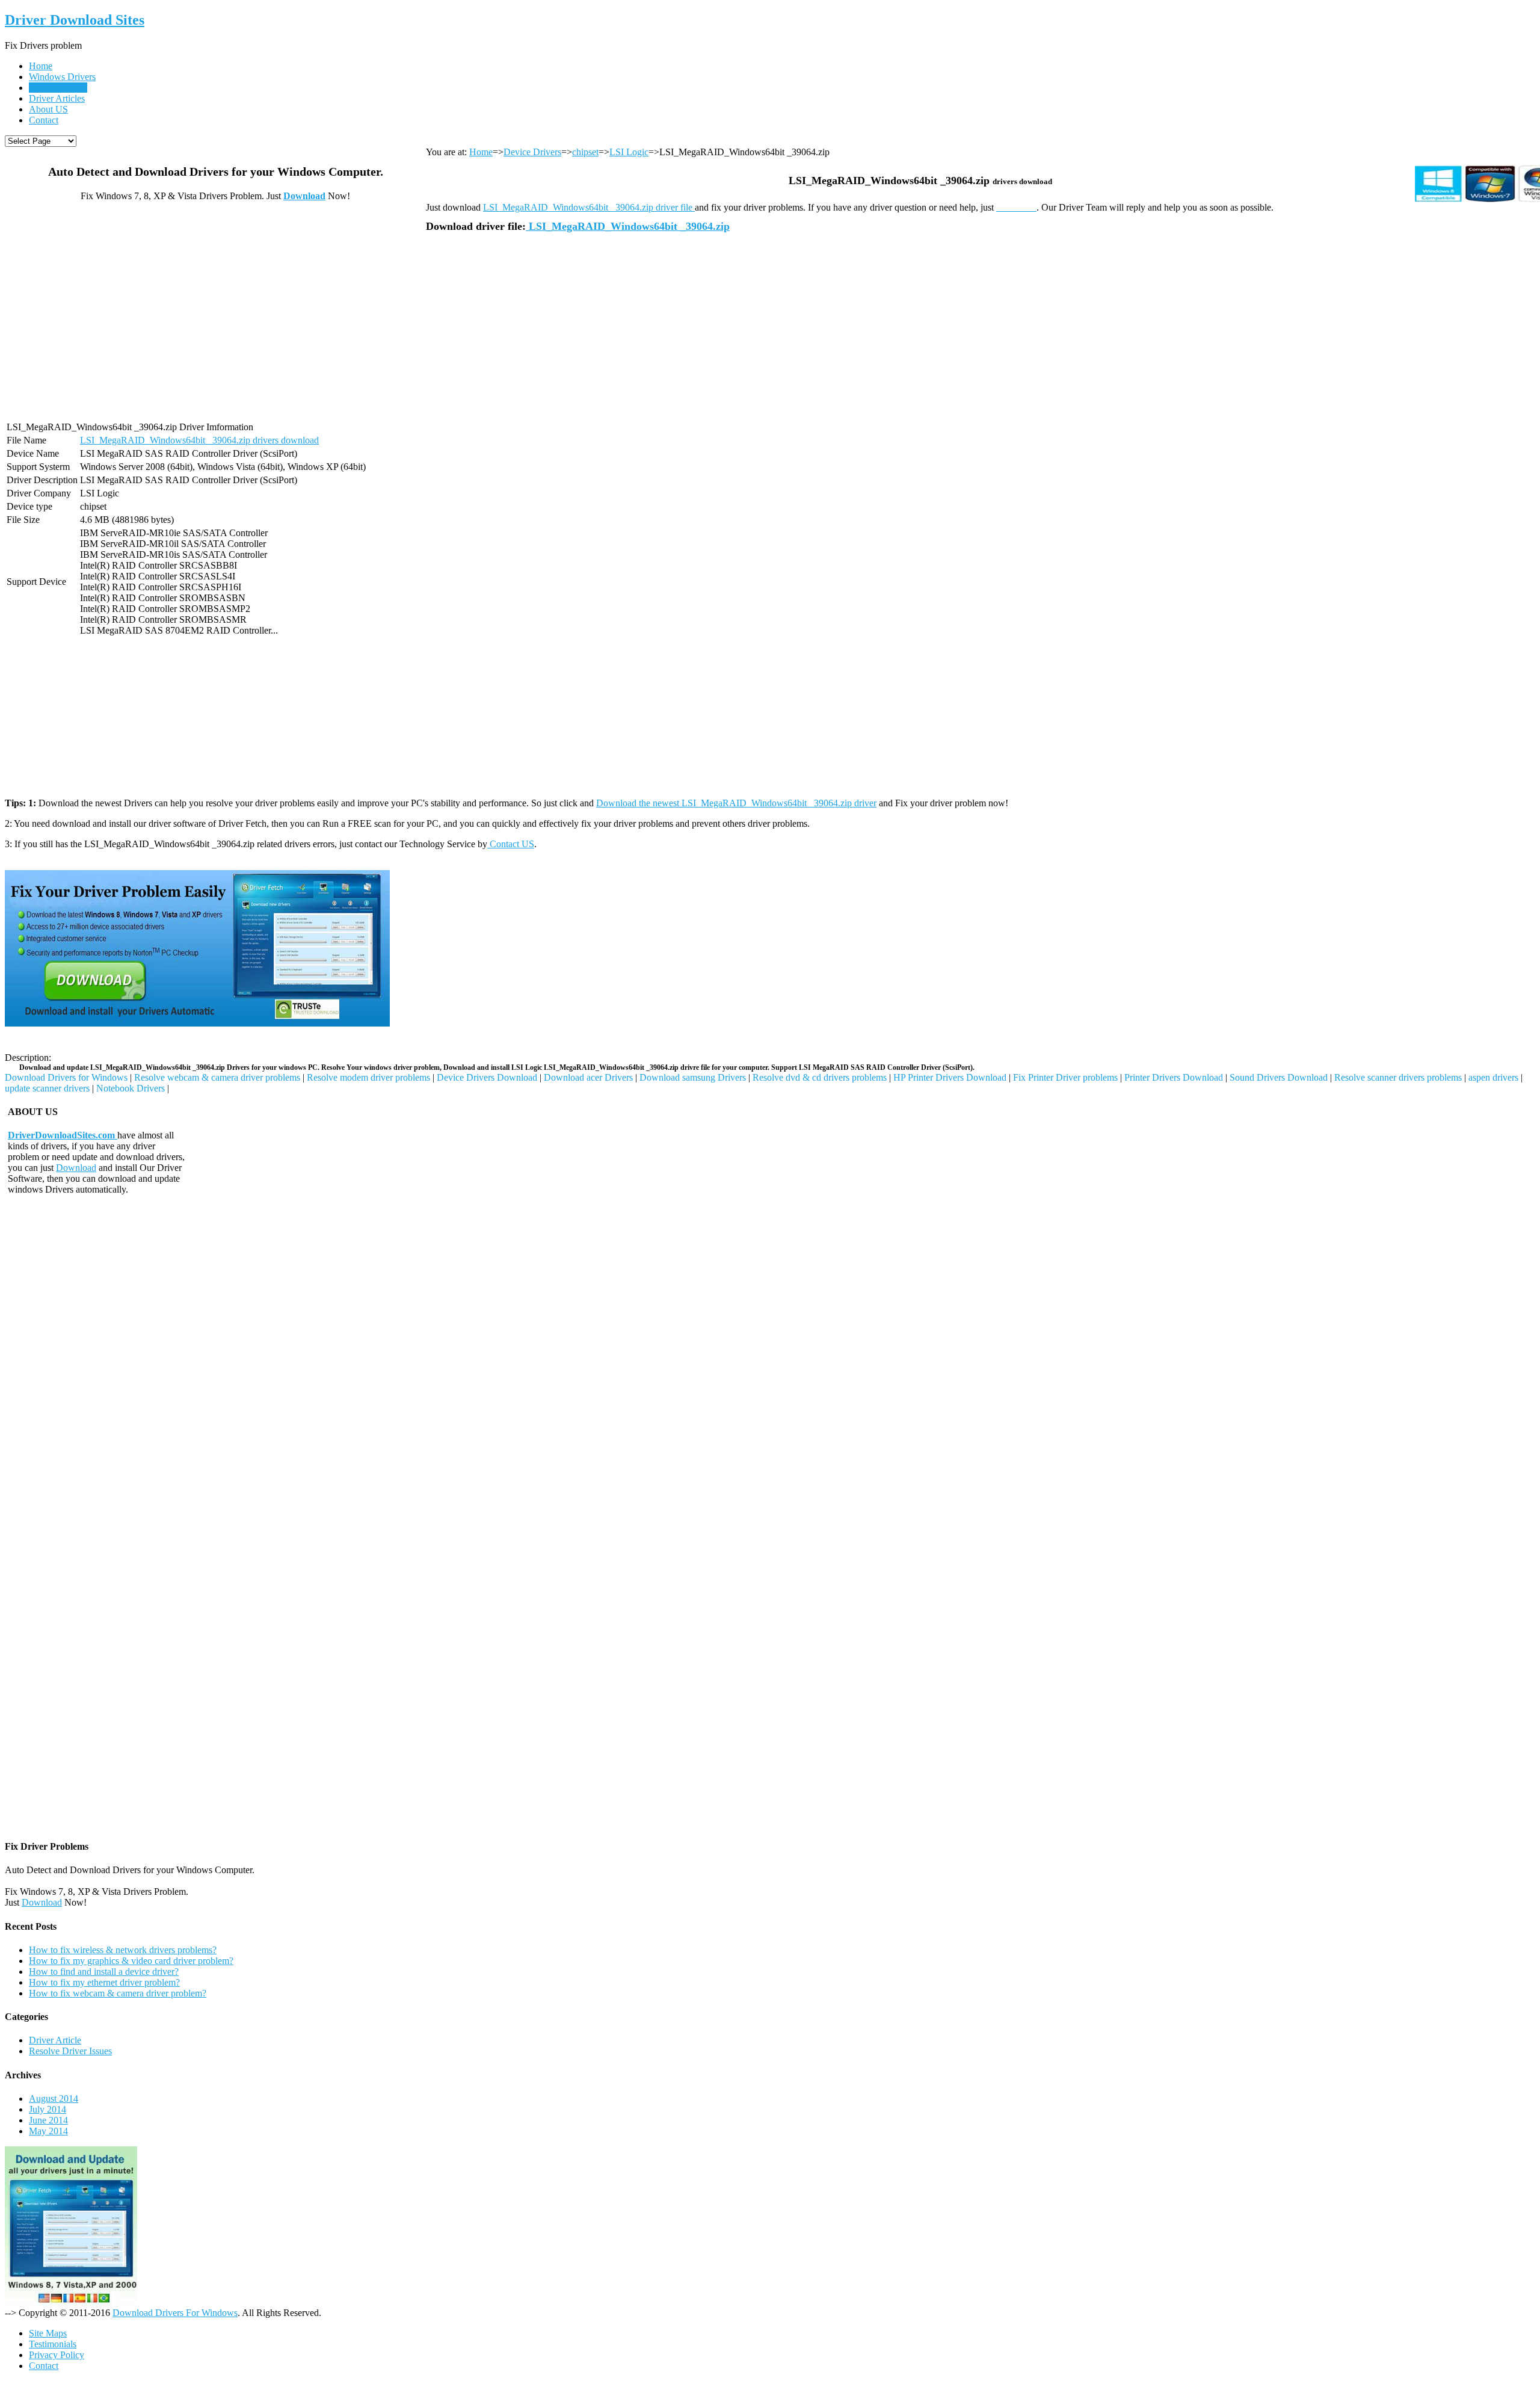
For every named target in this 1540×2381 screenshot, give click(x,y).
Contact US (511, 844)
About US (48, 109)
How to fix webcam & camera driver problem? (118, 1993)
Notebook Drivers (131, 1088)
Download (304, 196)
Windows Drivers (62, 77)
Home (41, 66)
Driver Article (55, 2040)
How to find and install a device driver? (104, 1972)
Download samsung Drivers (693, 1077)
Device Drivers (58, 88)
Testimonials (53, 2344)
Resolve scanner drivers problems (1398, 1077)
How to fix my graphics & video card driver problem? (131, 1961)
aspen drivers (1493, 1077)
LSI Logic (629, 152)
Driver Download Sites (75, 20)
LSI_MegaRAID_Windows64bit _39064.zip (628, 226)
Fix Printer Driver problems (1065, 1077)
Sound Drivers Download (1279, 1077)
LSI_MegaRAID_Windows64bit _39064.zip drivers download (199, 440)
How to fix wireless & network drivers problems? (123, 1950)
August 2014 (54, 2098)
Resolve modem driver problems (368, 1077)
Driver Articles (57, 98)
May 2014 (48, 2131)
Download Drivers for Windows (66, 1077)
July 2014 (48, 2109)
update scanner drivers (47, 1088)
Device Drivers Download (487, 1077)
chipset (585, 152)
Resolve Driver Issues (70, 2051)
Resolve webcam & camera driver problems (217, 1077)
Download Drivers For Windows (175, 2313)
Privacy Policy (57, 2355)
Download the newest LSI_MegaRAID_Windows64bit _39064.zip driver (736, 803)
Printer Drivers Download (1174, 1077)
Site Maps (48, 2333)
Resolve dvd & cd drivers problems (820, 1077)
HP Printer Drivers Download (950, 1077)
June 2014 (48, 2120)
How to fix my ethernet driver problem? (104, 1982)
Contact (44, 120)
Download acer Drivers (588, 1077)
